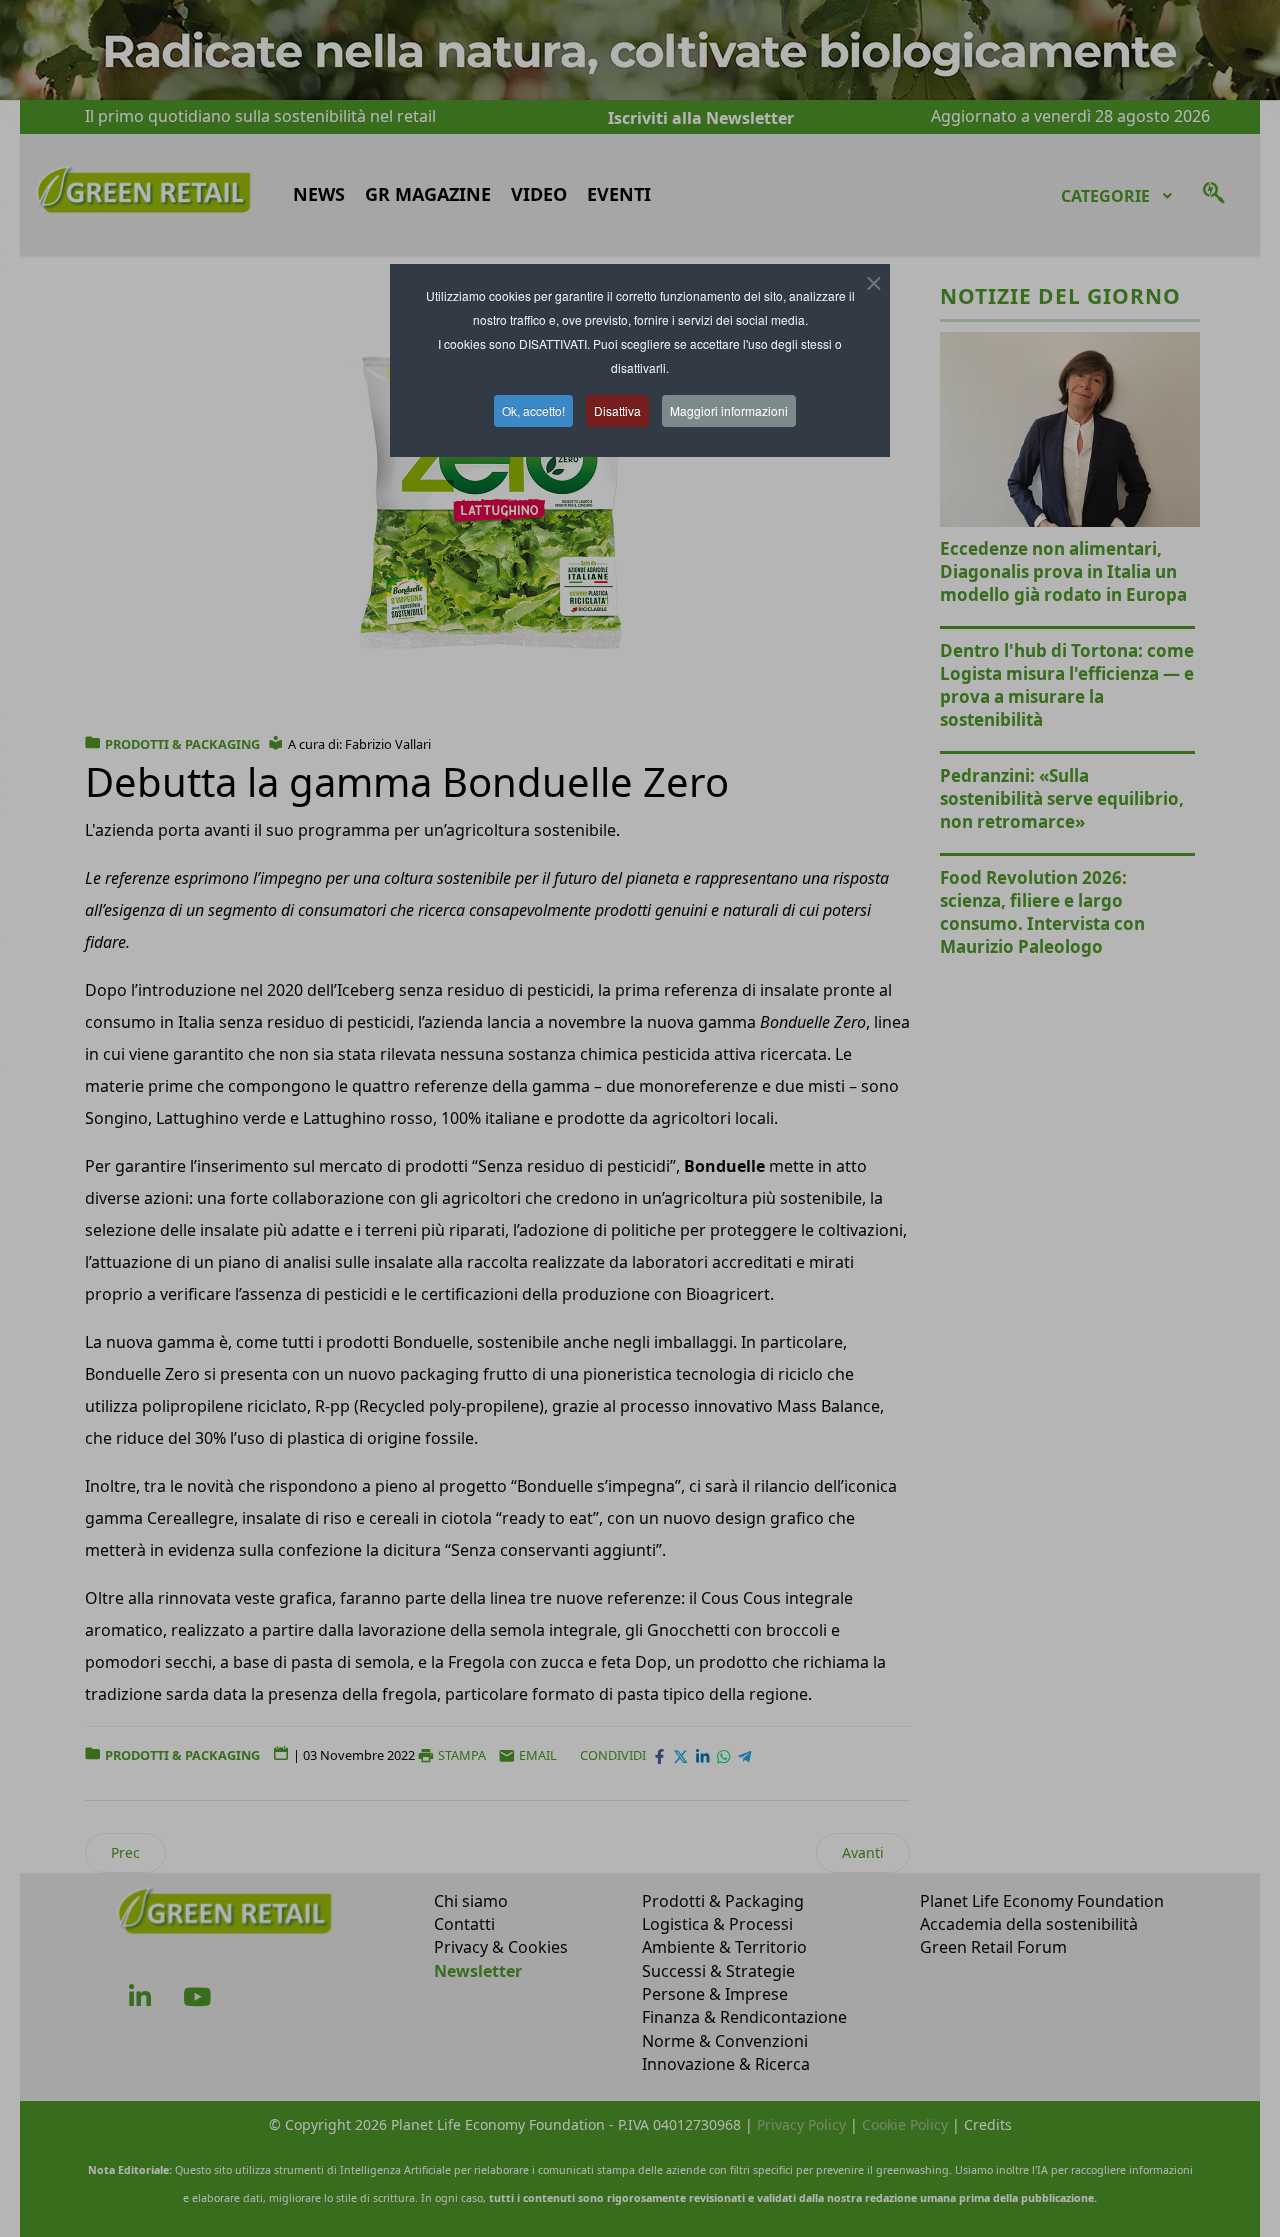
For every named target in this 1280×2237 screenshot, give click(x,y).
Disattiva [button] (617, 410)
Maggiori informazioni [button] (729, 410)
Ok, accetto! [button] (533, 410)
